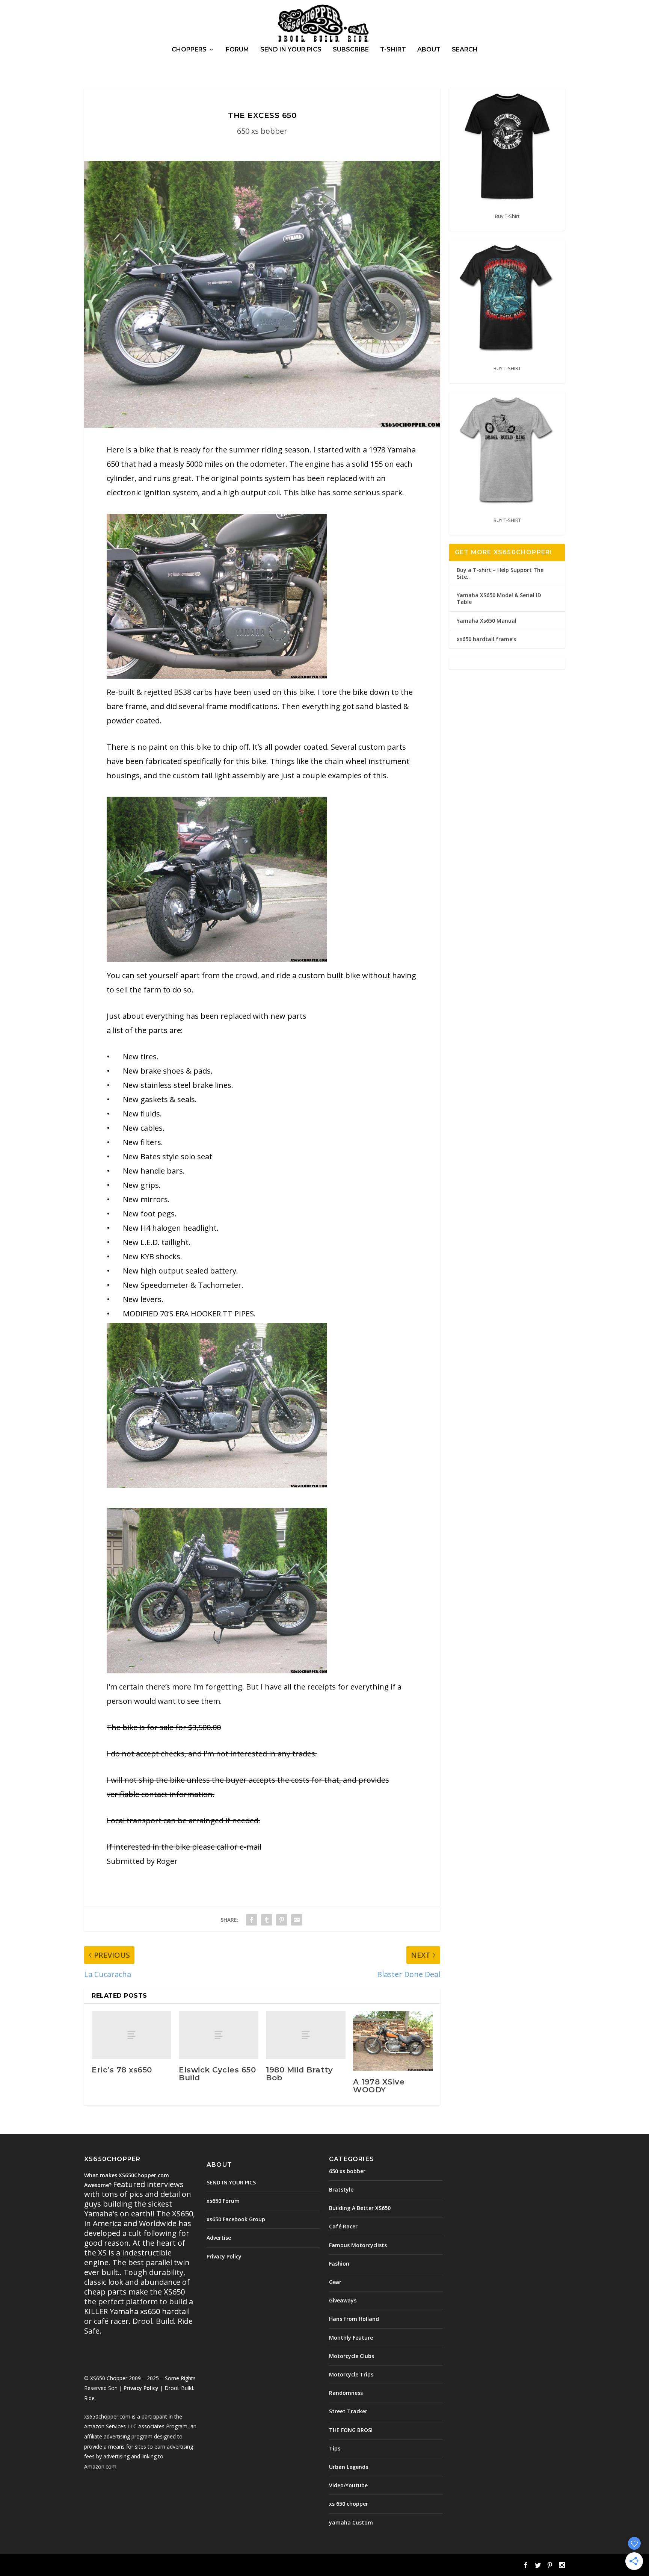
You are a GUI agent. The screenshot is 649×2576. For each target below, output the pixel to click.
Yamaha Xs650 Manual (487, 621)
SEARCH (465, 50)
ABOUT (429, 50)
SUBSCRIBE (351, 50)
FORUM (237, 50)
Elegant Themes (136, 2565)
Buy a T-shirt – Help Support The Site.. (500, 573)
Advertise (219, 2238)
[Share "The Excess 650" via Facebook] (252, 1920)
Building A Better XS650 (360, 2208)
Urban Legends (349, 2467)
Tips (335, 2448)
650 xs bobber (262, 131)
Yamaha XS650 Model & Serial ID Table (499, 598)
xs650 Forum (223, 2201)
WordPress (206, 2565)
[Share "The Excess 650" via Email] (297, 1920)
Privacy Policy (141, 2388)
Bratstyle (341, 2190)
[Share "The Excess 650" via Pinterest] (282, 1920)
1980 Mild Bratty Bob (299, 2074)
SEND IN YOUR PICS (291, 50)
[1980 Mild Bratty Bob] (306, 2035)
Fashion (339, 2264)
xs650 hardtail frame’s (486, 639)
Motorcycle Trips (351, 2374)
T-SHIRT (393, 50)
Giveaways (343, 2300)
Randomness (346, 2393)
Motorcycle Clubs (352, 2356)
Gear (335, 2282)
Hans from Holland (354, 2319)
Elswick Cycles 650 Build (217, 2074)
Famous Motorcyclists (358, 2245)
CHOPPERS (189, 50)
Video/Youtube (348, 2485)
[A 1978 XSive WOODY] (393, 2041)
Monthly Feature (351, 2338)
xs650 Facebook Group (236, 2219)
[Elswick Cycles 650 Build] (219, 2035)
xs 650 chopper (349, 2504)
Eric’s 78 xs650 (122, 2070)
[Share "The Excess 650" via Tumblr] (267, 1920)
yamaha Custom (351, 2522)
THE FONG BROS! (351, 2430)
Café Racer (343, 2226)
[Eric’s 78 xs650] (131, 2035)
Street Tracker (348, 2411)
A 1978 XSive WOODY (379, 2086)
